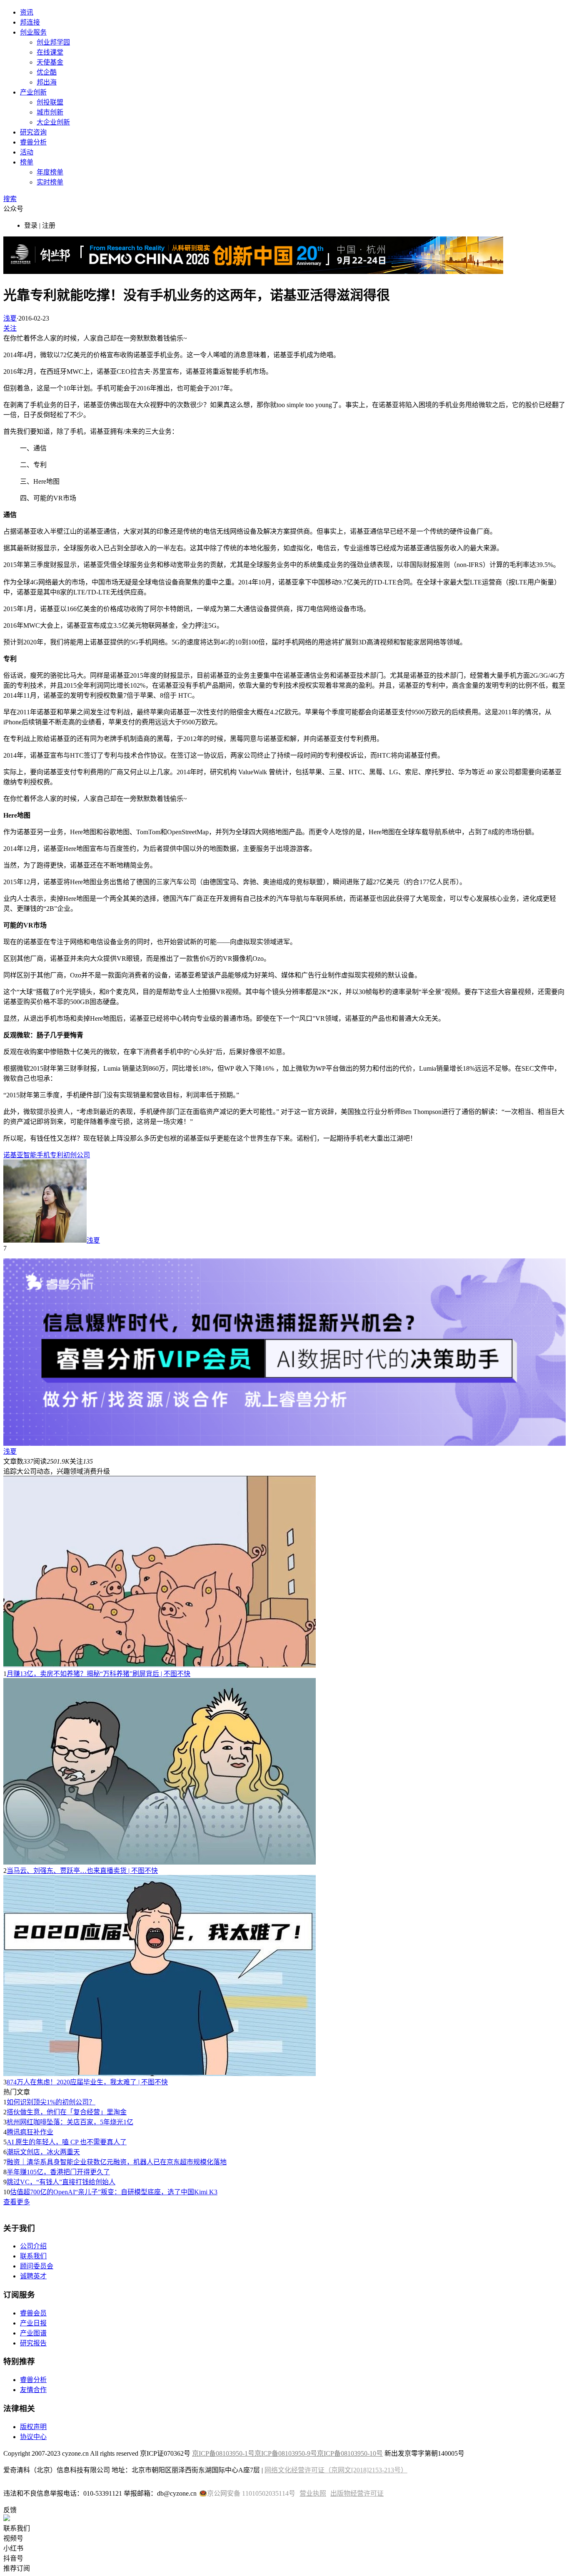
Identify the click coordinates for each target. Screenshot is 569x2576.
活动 (27, 152)
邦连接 (30, 22)
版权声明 (33, 2427)
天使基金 (50, 62)
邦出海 (47, 82)
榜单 (27, 162)
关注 (10, 328)
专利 (57, 1155)
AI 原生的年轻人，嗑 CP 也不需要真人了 (67, 2142)
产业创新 (33, 92)
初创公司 (77, 1155)
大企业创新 (53, 122)
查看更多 (17, 2202)
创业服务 (33, 32)
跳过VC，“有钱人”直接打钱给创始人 (61, 2182)
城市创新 (50, 112)
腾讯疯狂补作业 (30, 2132)
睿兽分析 (33, 142)
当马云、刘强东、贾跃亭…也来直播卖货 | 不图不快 (82, 1871)
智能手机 (37, 1155)
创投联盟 (50, 102)
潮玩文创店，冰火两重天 (43, 2152)
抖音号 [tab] (13, 2558)
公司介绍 (33, 2246)
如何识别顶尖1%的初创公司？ (51, 2102)
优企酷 (47, 72)
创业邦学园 (53, 42)
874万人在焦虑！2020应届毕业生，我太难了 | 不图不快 (87, 2082)
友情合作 (33, 2390)
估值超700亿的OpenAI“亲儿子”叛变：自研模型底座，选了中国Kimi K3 (114, 2192)
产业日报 (33, 2323)
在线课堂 (50, 52)
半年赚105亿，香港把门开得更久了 (58, 2172)
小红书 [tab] (13, 2548)
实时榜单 (50, 182)
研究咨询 (33, 132)
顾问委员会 (37, 2266)
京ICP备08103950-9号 (286, 2453)
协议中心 (33, 2437)
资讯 (27, 12)
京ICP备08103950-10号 (350, 2453)
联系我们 (33, 2256)
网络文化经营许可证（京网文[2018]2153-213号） (336, 2470)
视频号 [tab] (13, 2538)
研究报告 (33, 2343)
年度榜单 (50, 172)
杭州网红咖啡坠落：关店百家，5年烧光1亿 (70, 2122)
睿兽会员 (33, 2313)
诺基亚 (13, 1155)
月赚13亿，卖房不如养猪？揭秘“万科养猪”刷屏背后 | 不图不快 (99, 1674)
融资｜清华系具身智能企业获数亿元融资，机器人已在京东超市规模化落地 (117, 2162)
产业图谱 (33, 2333)
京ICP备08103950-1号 (223, 2453)
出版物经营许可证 (357, 2493)
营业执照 (313, 2493)
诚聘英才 (33, 2276)
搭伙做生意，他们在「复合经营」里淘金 (67, 2112)
